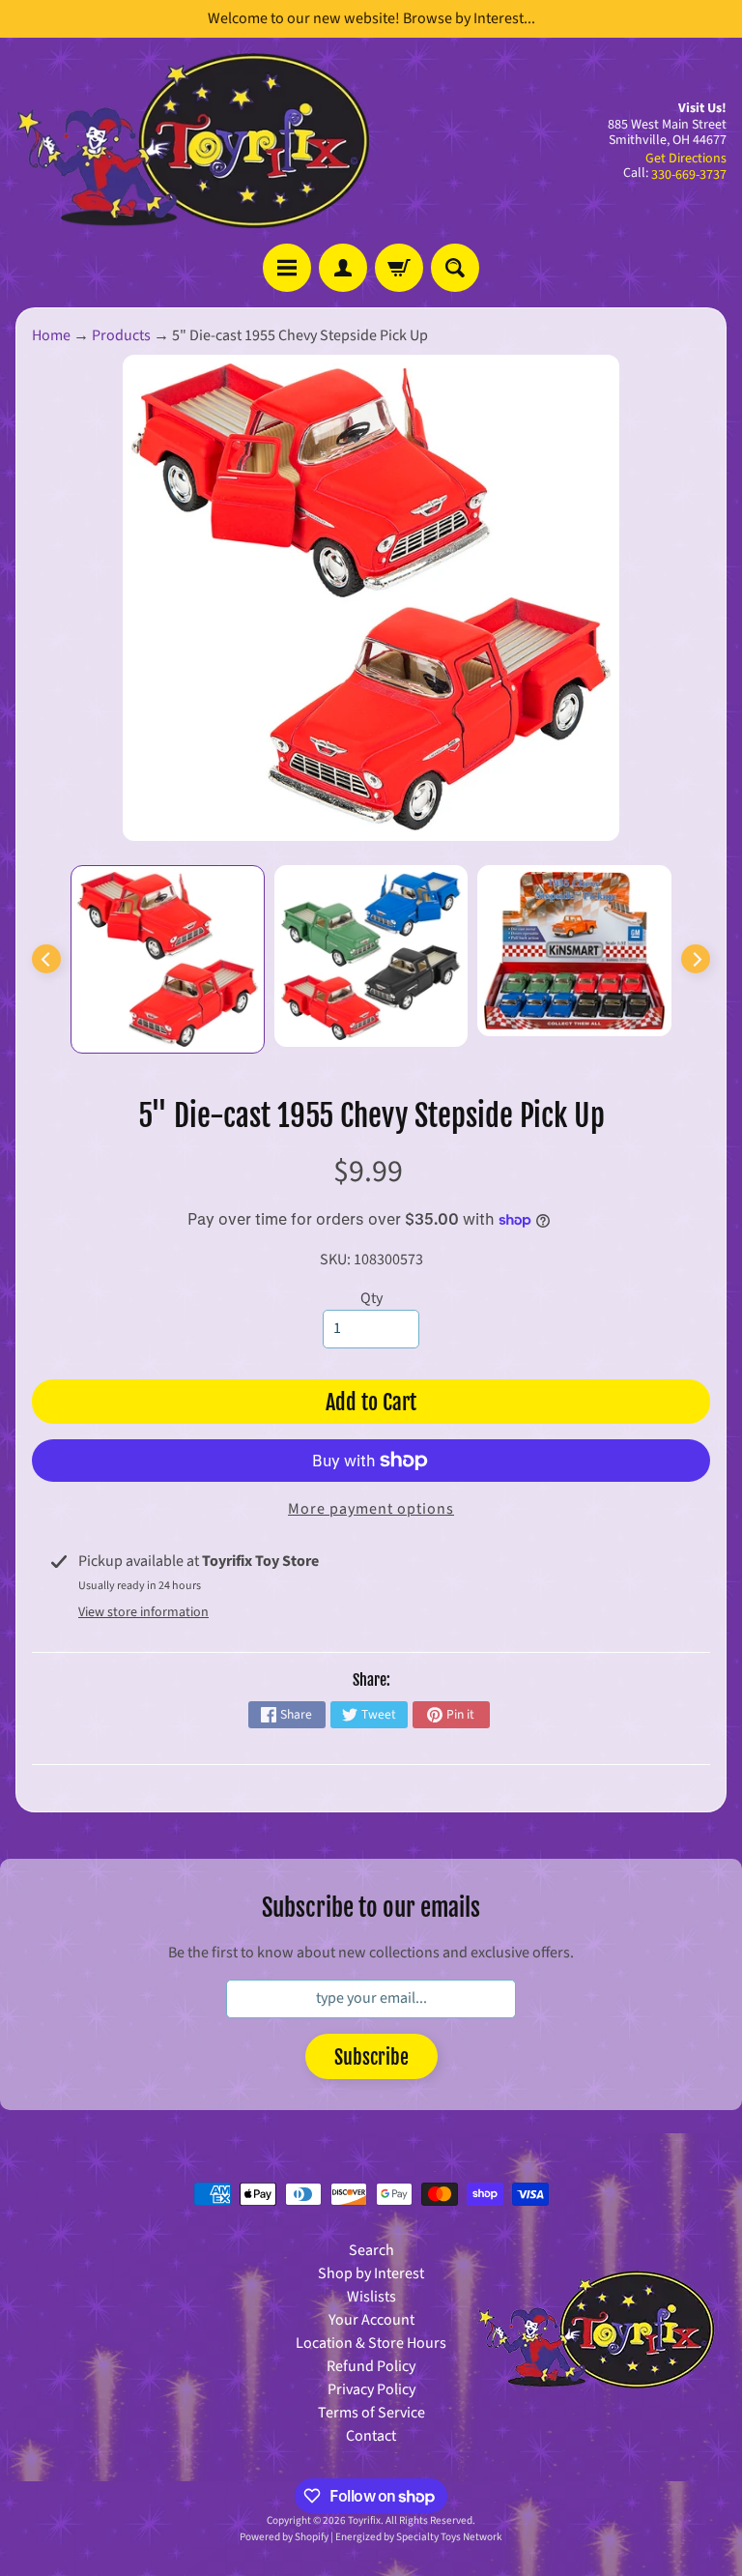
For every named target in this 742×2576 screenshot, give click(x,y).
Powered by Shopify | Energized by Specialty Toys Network (371, 2537)
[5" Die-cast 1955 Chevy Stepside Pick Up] (168, 959)
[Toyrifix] (193, 141)
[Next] (696, 959)
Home (51, 335)
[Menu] (287, 268)
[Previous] (46, 959)
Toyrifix (364, 2520)
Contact (371, 2436)
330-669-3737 (689, 175)
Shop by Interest (371, 2273)
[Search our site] (455, 268)
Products (121, 335)
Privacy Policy (371, 2389)
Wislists (371, 2297)
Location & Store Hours (371, 2343)
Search (371, 2250)
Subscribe (371, 2057)
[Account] (343, 268)
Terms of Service (371, 2413)
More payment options (371, 1509)
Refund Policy (371, 2366)
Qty (371, 1298)
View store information (143, 1612)
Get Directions (686, 159)
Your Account (371, 2320)
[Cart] (399, 268)
